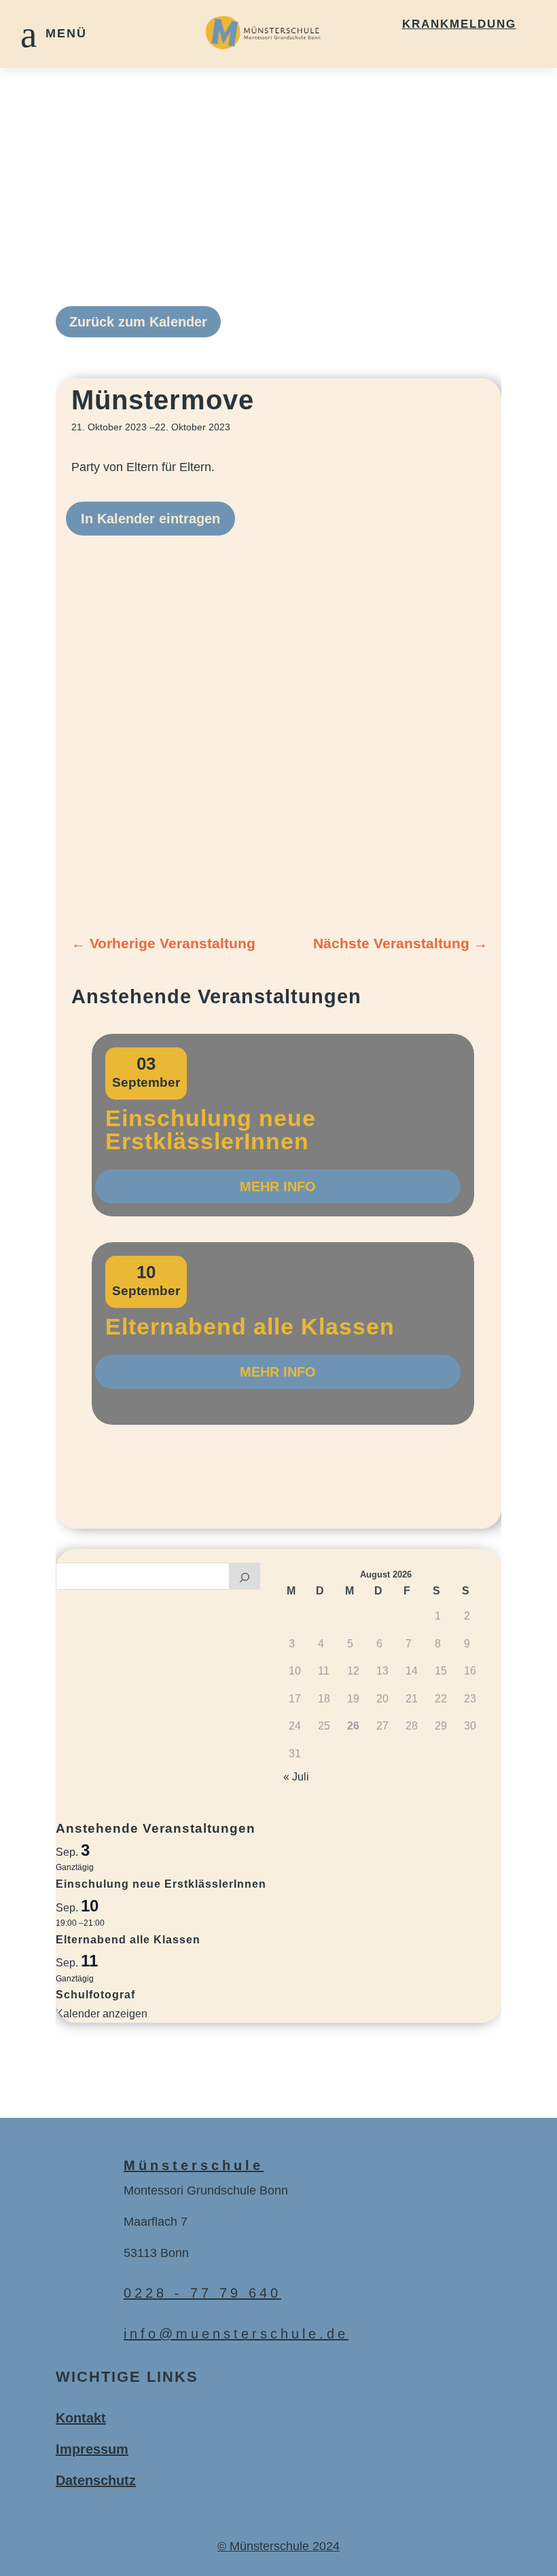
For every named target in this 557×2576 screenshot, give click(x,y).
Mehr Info (278, 1187)
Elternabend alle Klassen (250, 1326)
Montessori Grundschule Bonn (206, 2190)
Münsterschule (194, 2165)
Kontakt (81, 2418)
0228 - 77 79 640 (202, 2293)
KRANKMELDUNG (459, 24)
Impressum (92, 2449)
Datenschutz (96, 2480)
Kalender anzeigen (102, 2014)
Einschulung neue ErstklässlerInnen (211, 1130)
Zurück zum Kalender (138, 322)
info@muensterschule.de (236, 2334)
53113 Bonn (156, 2253)
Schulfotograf (95, 1995)
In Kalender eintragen (150, 519)
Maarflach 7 (156, 2222)
